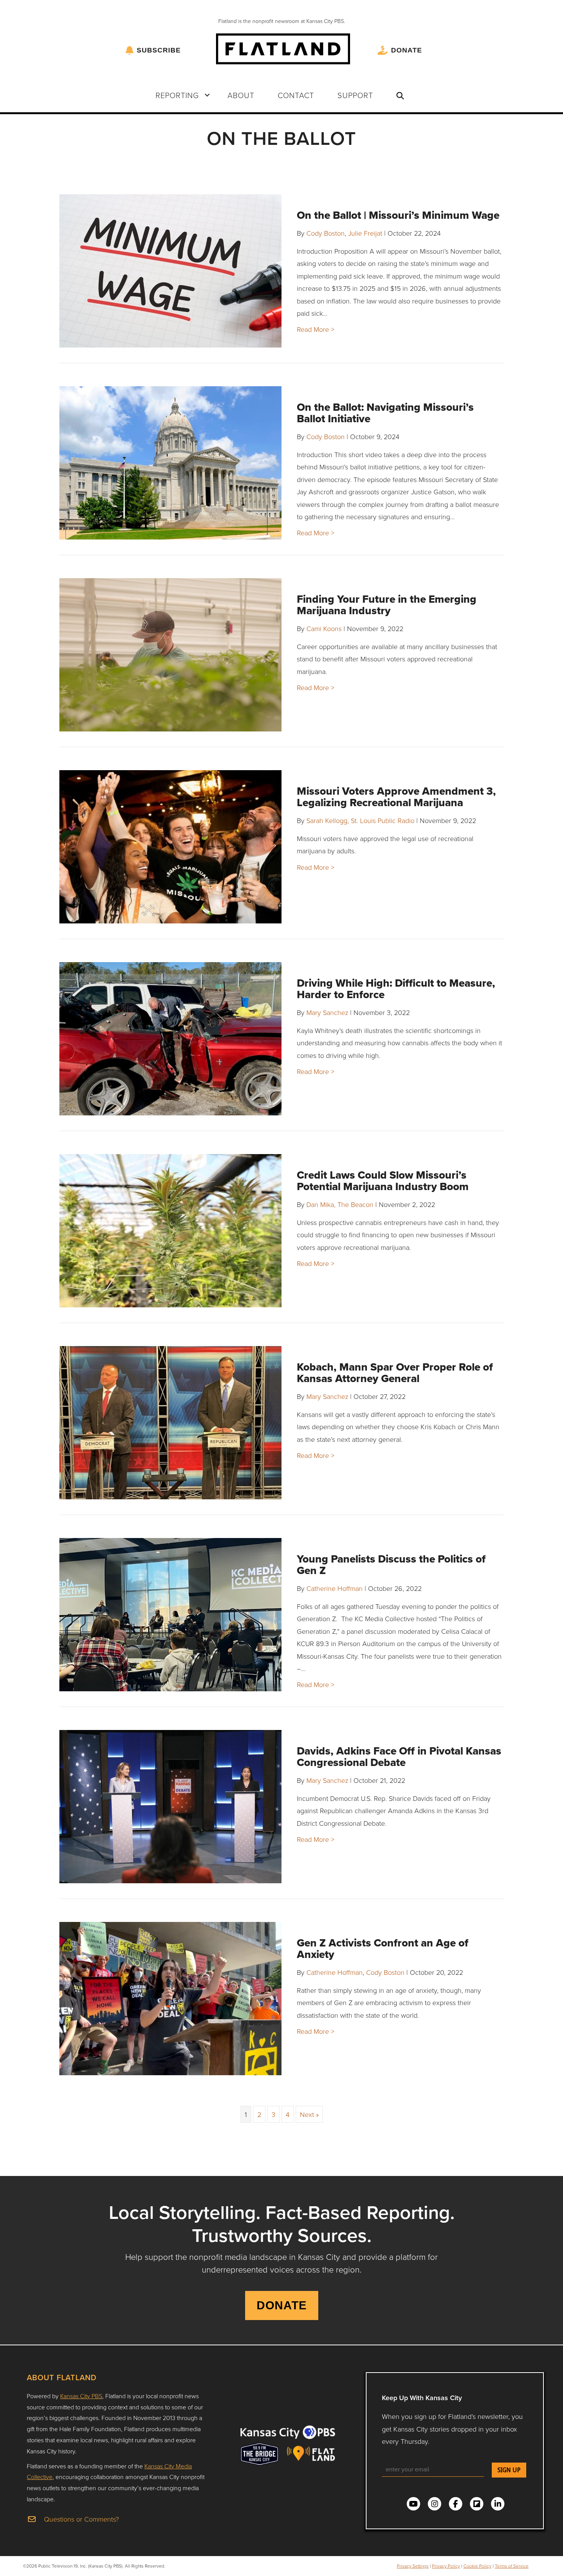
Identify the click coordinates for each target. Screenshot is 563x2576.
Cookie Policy (477, 2566)
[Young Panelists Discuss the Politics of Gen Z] (170, 1615)
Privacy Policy (446, 2566)
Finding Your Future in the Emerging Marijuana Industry (387, 605)
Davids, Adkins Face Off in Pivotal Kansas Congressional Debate (399, 1757)
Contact (296, 95)
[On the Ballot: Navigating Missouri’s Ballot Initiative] (170, 463)
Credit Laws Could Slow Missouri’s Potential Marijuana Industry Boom (383, 1181)
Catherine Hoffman (335, 1588)
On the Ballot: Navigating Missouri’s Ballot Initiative (385, 413)
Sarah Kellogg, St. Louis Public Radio (360, 820)
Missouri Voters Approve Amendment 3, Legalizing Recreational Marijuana (396, 797)
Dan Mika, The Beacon (340, 1204)
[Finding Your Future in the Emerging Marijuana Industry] (170, 655)
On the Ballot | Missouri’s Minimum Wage (398, 215)
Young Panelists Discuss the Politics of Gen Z (391, 1565)
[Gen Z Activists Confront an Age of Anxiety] (170, 1999)
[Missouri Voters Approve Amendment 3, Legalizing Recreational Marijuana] (170, 847)
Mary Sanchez (327, 1012)
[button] (207, 95)
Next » (309, 2114)
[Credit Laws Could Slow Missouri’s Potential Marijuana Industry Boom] (170, 1231)
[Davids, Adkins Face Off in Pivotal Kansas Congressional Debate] (170, 1807)
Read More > (316, 329)
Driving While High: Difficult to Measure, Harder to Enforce (396, 989)
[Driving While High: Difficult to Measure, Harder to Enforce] (170, 1039)
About (241, 95)
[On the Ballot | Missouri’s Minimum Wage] (170, 271)
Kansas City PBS (81, 2396)
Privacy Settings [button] (413, 2566)
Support (355, 95)
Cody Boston (326, 233)
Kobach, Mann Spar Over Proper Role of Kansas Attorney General (395, 1373)
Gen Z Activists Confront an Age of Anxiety (383, 1949)
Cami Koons (324, 628)
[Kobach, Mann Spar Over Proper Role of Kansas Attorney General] (170, 1423)
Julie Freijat (365, 233)
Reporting (177, 95)
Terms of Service (512, 2566)
